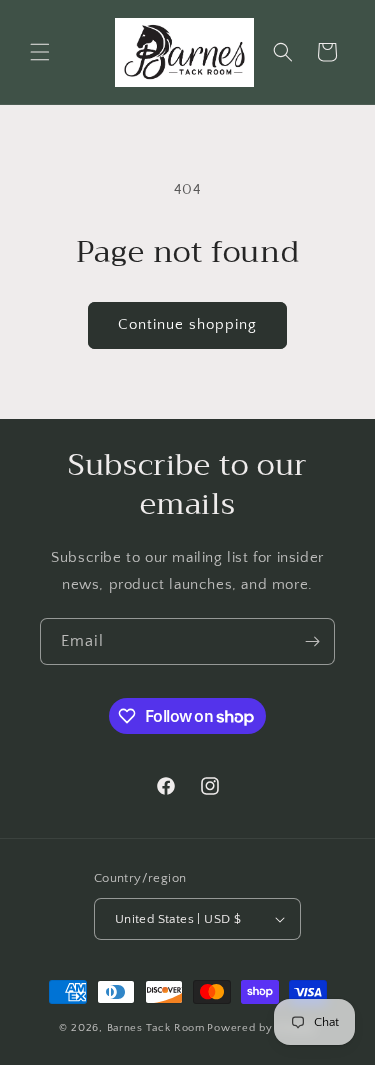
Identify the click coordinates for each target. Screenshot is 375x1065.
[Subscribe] (312, 641)
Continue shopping (187, 324)
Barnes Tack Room (156, 1028)
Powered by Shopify (261, 1028)
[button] (40, 52)
